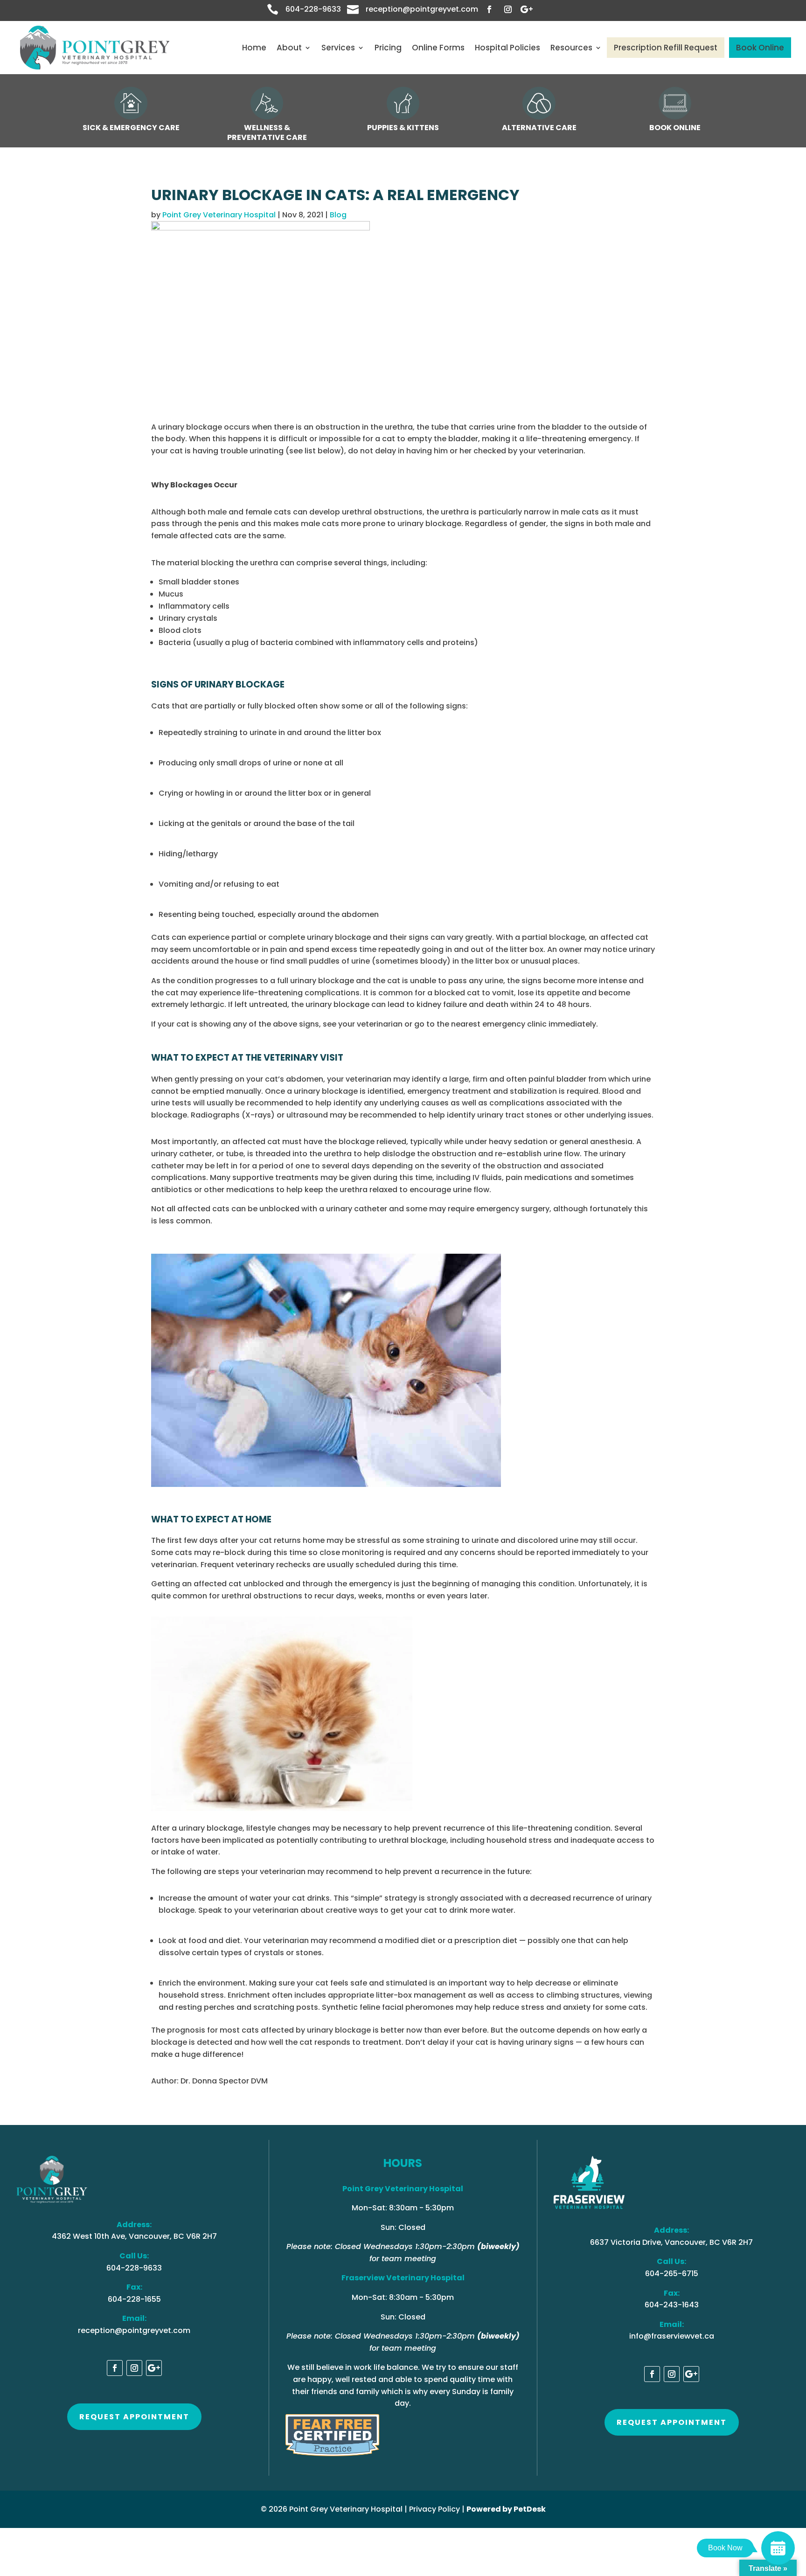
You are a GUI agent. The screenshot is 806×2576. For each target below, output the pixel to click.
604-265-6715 (672, 2274)
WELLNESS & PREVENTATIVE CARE (267, 132)
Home (254, 48)
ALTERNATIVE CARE (539, 128)
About (289, 48)
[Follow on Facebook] (489, 9)
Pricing (388, 48)
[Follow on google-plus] (527, 9)
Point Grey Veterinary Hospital (219, 215)
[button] (403, 1372)
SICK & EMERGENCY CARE (131, 128)
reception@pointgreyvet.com (422, 9)
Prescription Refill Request (666, 48)
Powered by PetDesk (506, 2509)
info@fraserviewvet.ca (672, 2336)
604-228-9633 (313, 9)
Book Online (760, 48)
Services (338, 48)
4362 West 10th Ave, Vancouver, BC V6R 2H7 (134, 2236)
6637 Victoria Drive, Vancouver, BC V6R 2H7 (671, 2242)
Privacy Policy (434, 2509)
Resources (571, 48)
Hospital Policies (507, 48)
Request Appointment (134, 2417)
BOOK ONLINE (675, 128)
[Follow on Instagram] (508, 9)
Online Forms (438, 48)
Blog (338, 215)
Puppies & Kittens (403, 128)
